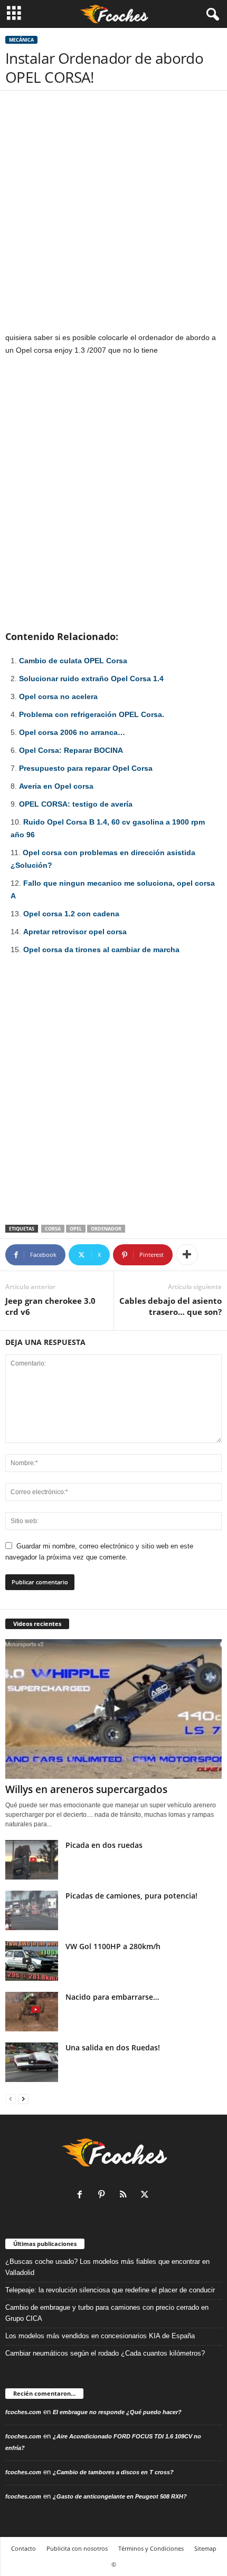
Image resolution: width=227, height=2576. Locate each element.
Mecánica (21, 40)
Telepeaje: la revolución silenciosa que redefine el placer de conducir (110, 2290)
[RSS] (125, 2196)
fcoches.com (23, 2412)
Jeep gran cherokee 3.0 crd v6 (50, 1306)
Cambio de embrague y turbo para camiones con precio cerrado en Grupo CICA (107, 2313)
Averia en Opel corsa (56, 786)
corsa (53, 1229)
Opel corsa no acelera (58, 696)
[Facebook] (82, 2196)
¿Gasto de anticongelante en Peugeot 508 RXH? (120, 2496)
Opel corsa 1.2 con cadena (71, 914)
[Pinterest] (104, 2196)
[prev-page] (11, 2099)
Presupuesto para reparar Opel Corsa (86, 768)
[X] (146, 2196)
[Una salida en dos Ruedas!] (32, 2062)
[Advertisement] (113, 214)
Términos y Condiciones (151, 2548)
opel (76, 1229)
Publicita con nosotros (77, 2548)
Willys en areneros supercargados (86, 1789)
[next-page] (23, 2099)
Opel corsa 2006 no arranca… (72, 732)
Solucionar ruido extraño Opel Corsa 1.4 (91, 679)
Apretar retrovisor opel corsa (75, 932)
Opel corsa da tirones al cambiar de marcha (101, 950)
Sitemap (205, 2548)
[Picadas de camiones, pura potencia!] (32, 1910)
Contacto (23, 2548)
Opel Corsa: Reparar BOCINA (71, 750)
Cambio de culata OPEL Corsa (73, 661)
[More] (187, 1255)
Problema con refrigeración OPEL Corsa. (92, 714)
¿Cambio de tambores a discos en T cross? (113, 2472)
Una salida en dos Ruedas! (113, 2047)
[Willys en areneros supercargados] (113, 1709)
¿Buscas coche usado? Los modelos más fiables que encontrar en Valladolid (107, 2267)
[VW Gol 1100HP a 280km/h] (32, 1961)
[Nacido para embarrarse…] (32, 2012)
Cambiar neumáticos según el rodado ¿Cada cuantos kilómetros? (105, 2353)
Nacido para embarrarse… (112, 1997)
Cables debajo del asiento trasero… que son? (171, 1306)
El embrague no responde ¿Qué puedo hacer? (117, 2412)
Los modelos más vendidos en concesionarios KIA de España (100, 2336)
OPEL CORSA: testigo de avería (76, 804)
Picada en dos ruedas (104, 1845)
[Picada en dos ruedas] (32, 1860)
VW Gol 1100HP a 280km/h (113, 1946)
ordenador (106, 1229)
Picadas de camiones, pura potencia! (131, 1896)
